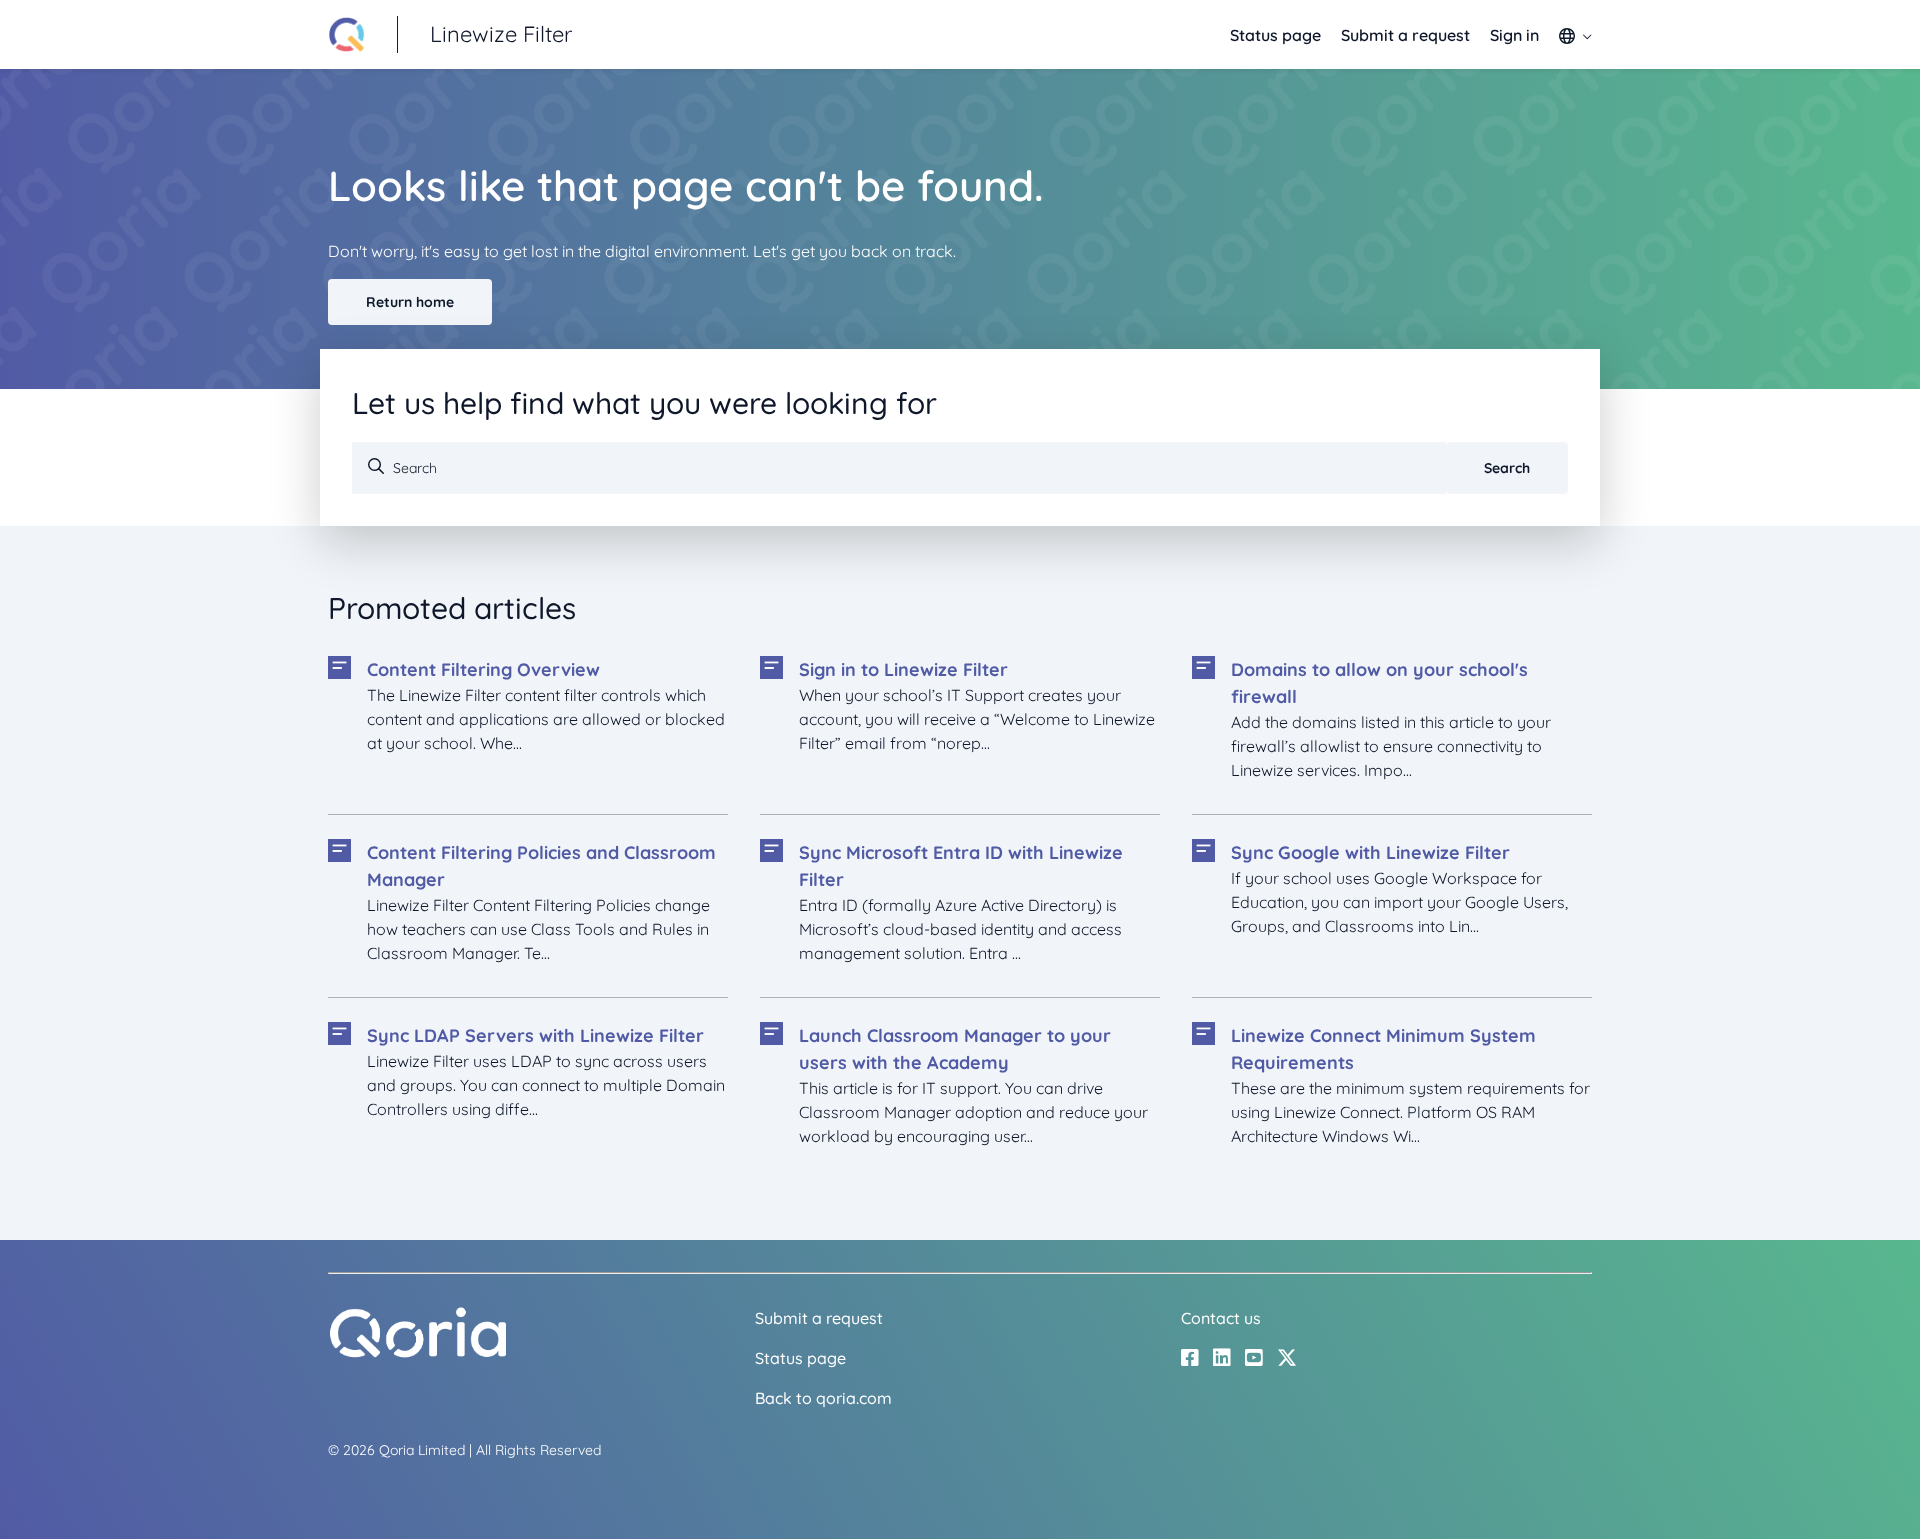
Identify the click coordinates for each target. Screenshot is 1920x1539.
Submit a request (1405, 35)
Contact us (1221, 1318)
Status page (1275, 35)
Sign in (1514, 35)
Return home (410, 302)
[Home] (418, 1353)
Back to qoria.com (823, 1398)
